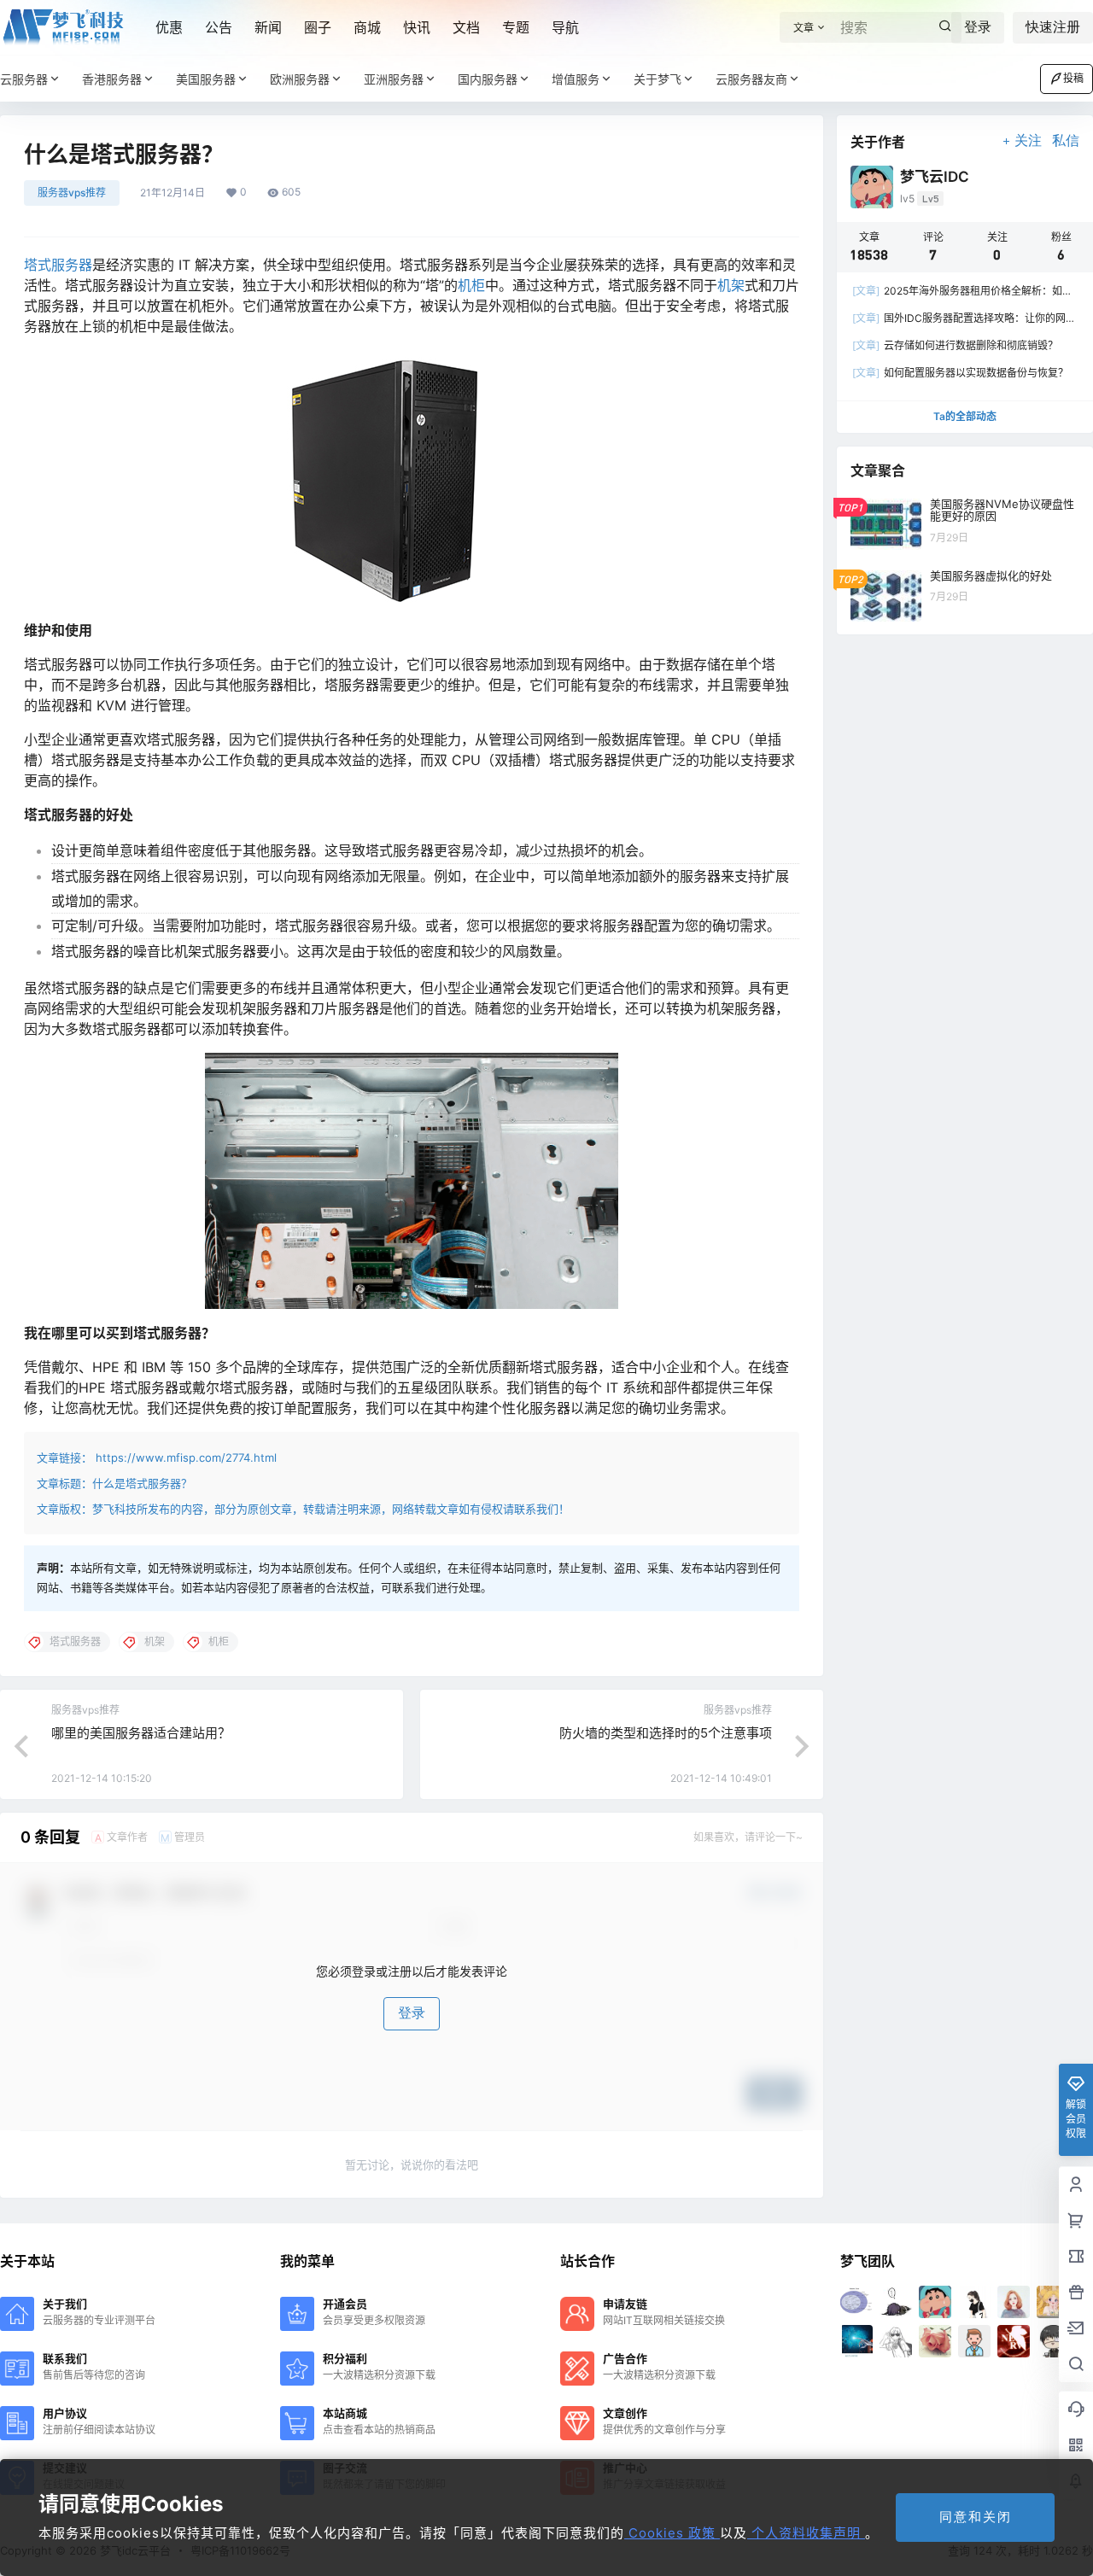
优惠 (169, 27)
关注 (1028, 140)
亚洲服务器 (394, 79)
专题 (516, 27)
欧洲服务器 (300, 79)
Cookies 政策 (672, 2533)
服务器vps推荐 (72, 193)
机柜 (471, 285)
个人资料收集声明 (806, 2533)
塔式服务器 (58, 265)
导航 (565, 27)
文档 (466, 27)
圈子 (318, 27)
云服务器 (24, 79)
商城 (367, 27)
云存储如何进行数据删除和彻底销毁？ (955, 345)
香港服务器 (112, 79)
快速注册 (1053, 27)
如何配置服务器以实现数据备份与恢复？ (960, 373)
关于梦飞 (658, 79)
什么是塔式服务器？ (142, 1483)
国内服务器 (488, 79)
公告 (219, 27)
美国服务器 (206, 79)
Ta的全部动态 (965, 416)
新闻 (268, 27)
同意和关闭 (976, 2517)
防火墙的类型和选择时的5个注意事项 (666, 1733)
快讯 (417, 27)
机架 (731, 285)
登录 (978, 27)
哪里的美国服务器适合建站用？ (141, 1733)
